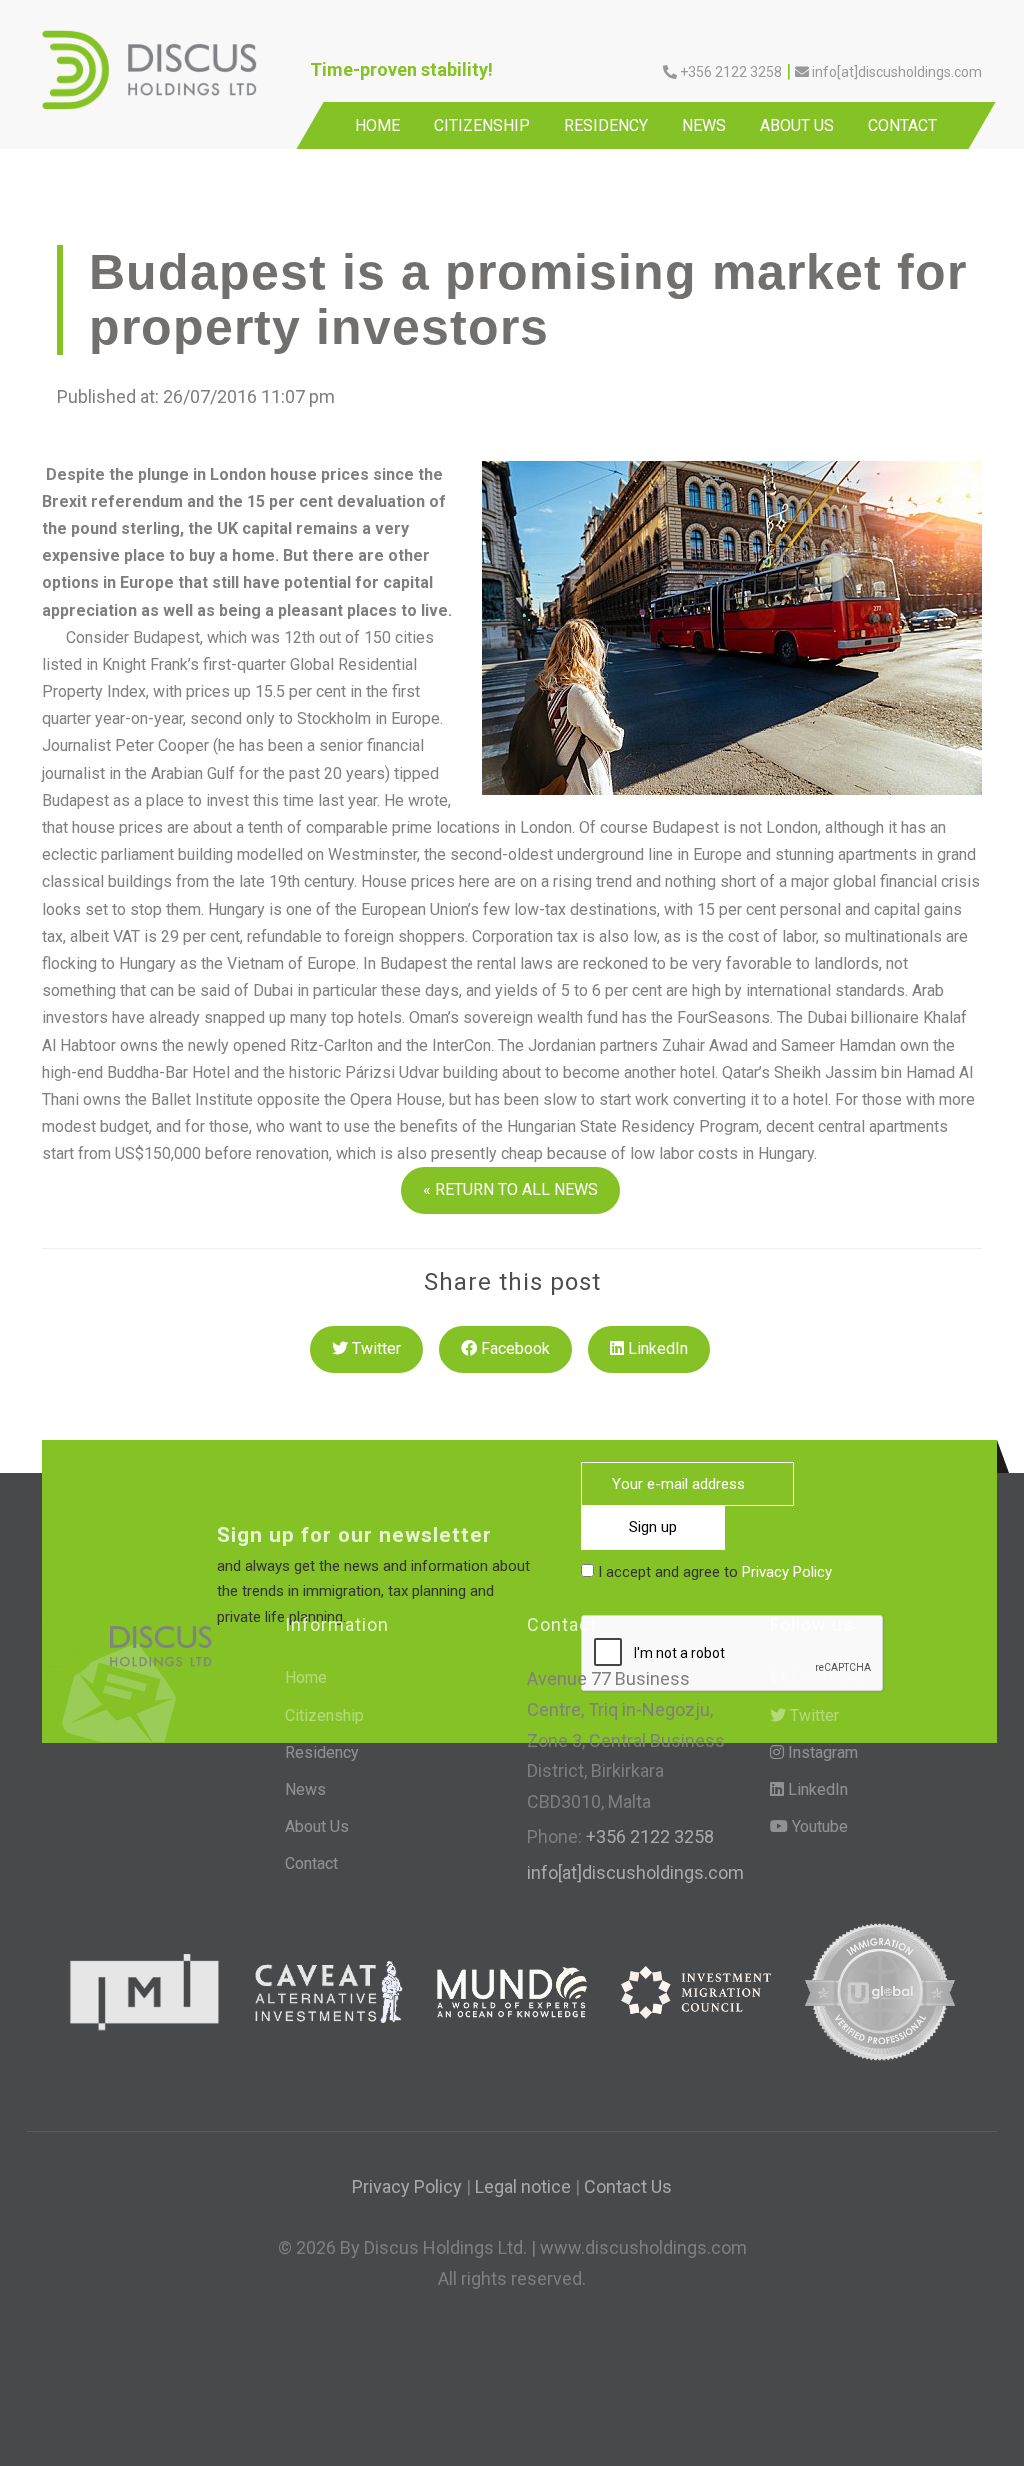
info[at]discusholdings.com (635, 1872)
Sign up (653, 1527)
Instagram (821, 1752)
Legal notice (523, 2186)
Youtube (818, 1826)
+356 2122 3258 (648, 1836)
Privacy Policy (787, 1572)
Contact (902, 125)
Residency (606, 125)
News (704, 125)
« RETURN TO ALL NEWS (510, 1189)
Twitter (374, 1348)
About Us (797, 125)
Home (377, 125)
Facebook (513, 1348)
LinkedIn (656, 1348)
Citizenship (482, 125)
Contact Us (628, 2186)
